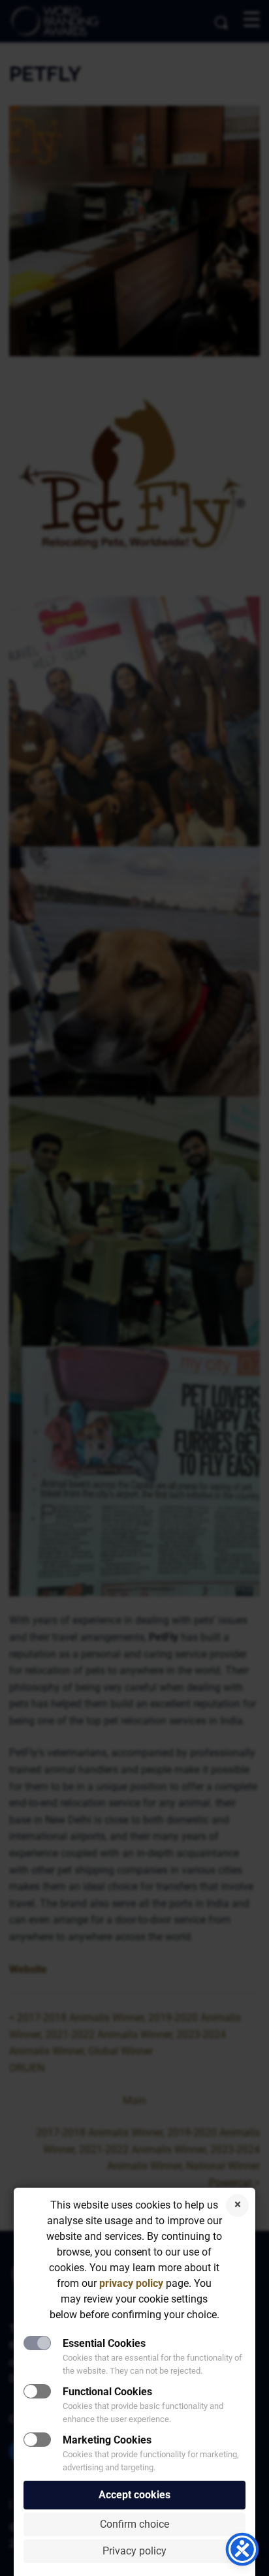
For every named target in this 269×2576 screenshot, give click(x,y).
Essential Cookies (104, 2343)
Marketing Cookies (107, 2440)
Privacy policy (134, 2551)
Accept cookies (134, 2495)
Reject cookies (237, 2206)
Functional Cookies (107, 2392)
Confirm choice (134, 2524)
